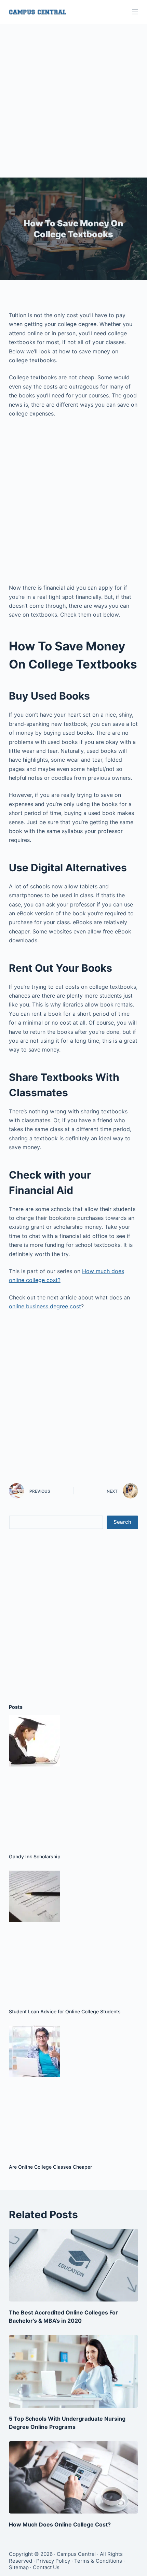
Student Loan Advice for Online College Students (65, 2011)
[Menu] (135, 12)
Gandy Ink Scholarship (35, 1856)
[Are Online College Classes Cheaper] (73, 2090)
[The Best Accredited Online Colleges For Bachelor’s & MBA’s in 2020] (73, 2265)
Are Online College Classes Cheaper (50, 2167)
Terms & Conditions (98, 2561)
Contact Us (46, 2567)
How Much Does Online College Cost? (60, 2524)
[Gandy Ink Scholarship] (73, 1780)
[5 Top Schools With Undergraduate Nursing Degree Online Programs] (73, 2371)
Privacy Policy (53, 2561)
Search (122, 1522)
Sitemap (19, 2567)
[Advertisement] (73, 101)
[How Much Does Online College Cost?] (73, 2478)
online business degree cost (45, 1306)
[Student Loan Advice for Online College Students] (73, 1935)
